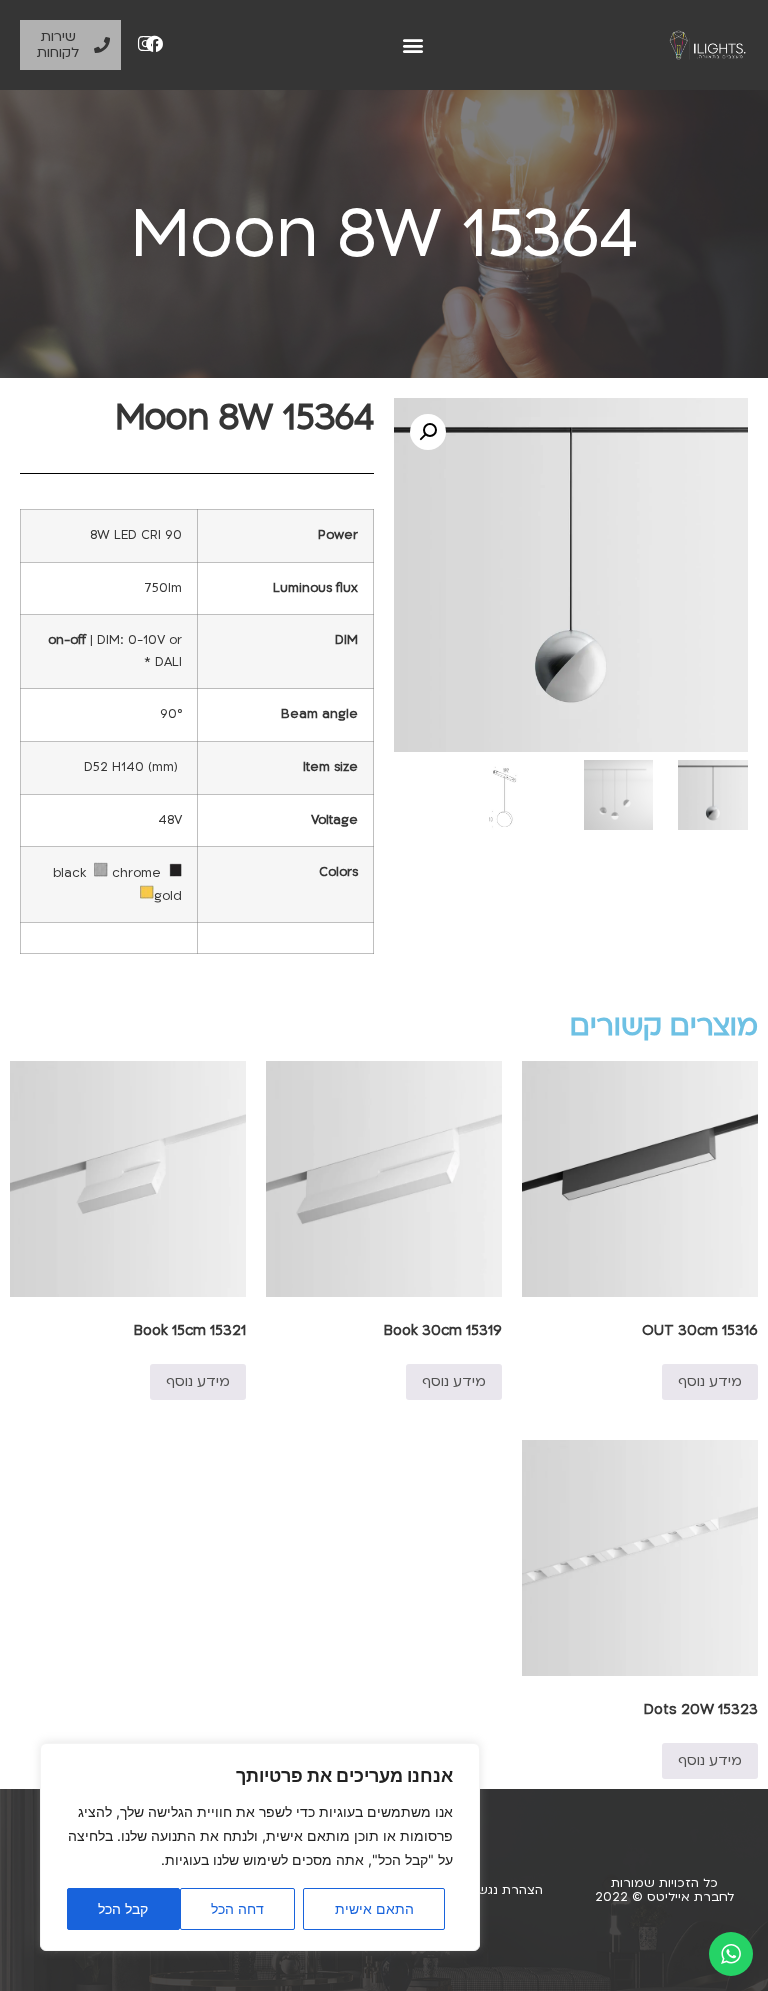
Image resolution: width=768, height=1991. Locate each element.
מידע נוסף (710, 1381)
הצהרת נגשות (504, 1890)
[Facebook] (155, 44)
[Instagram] (146, 44)
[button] (413, 45)
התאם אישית (374, 1908)
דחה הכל (237, 1908)
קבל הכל (123, 1908)
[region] (260, 1847)
